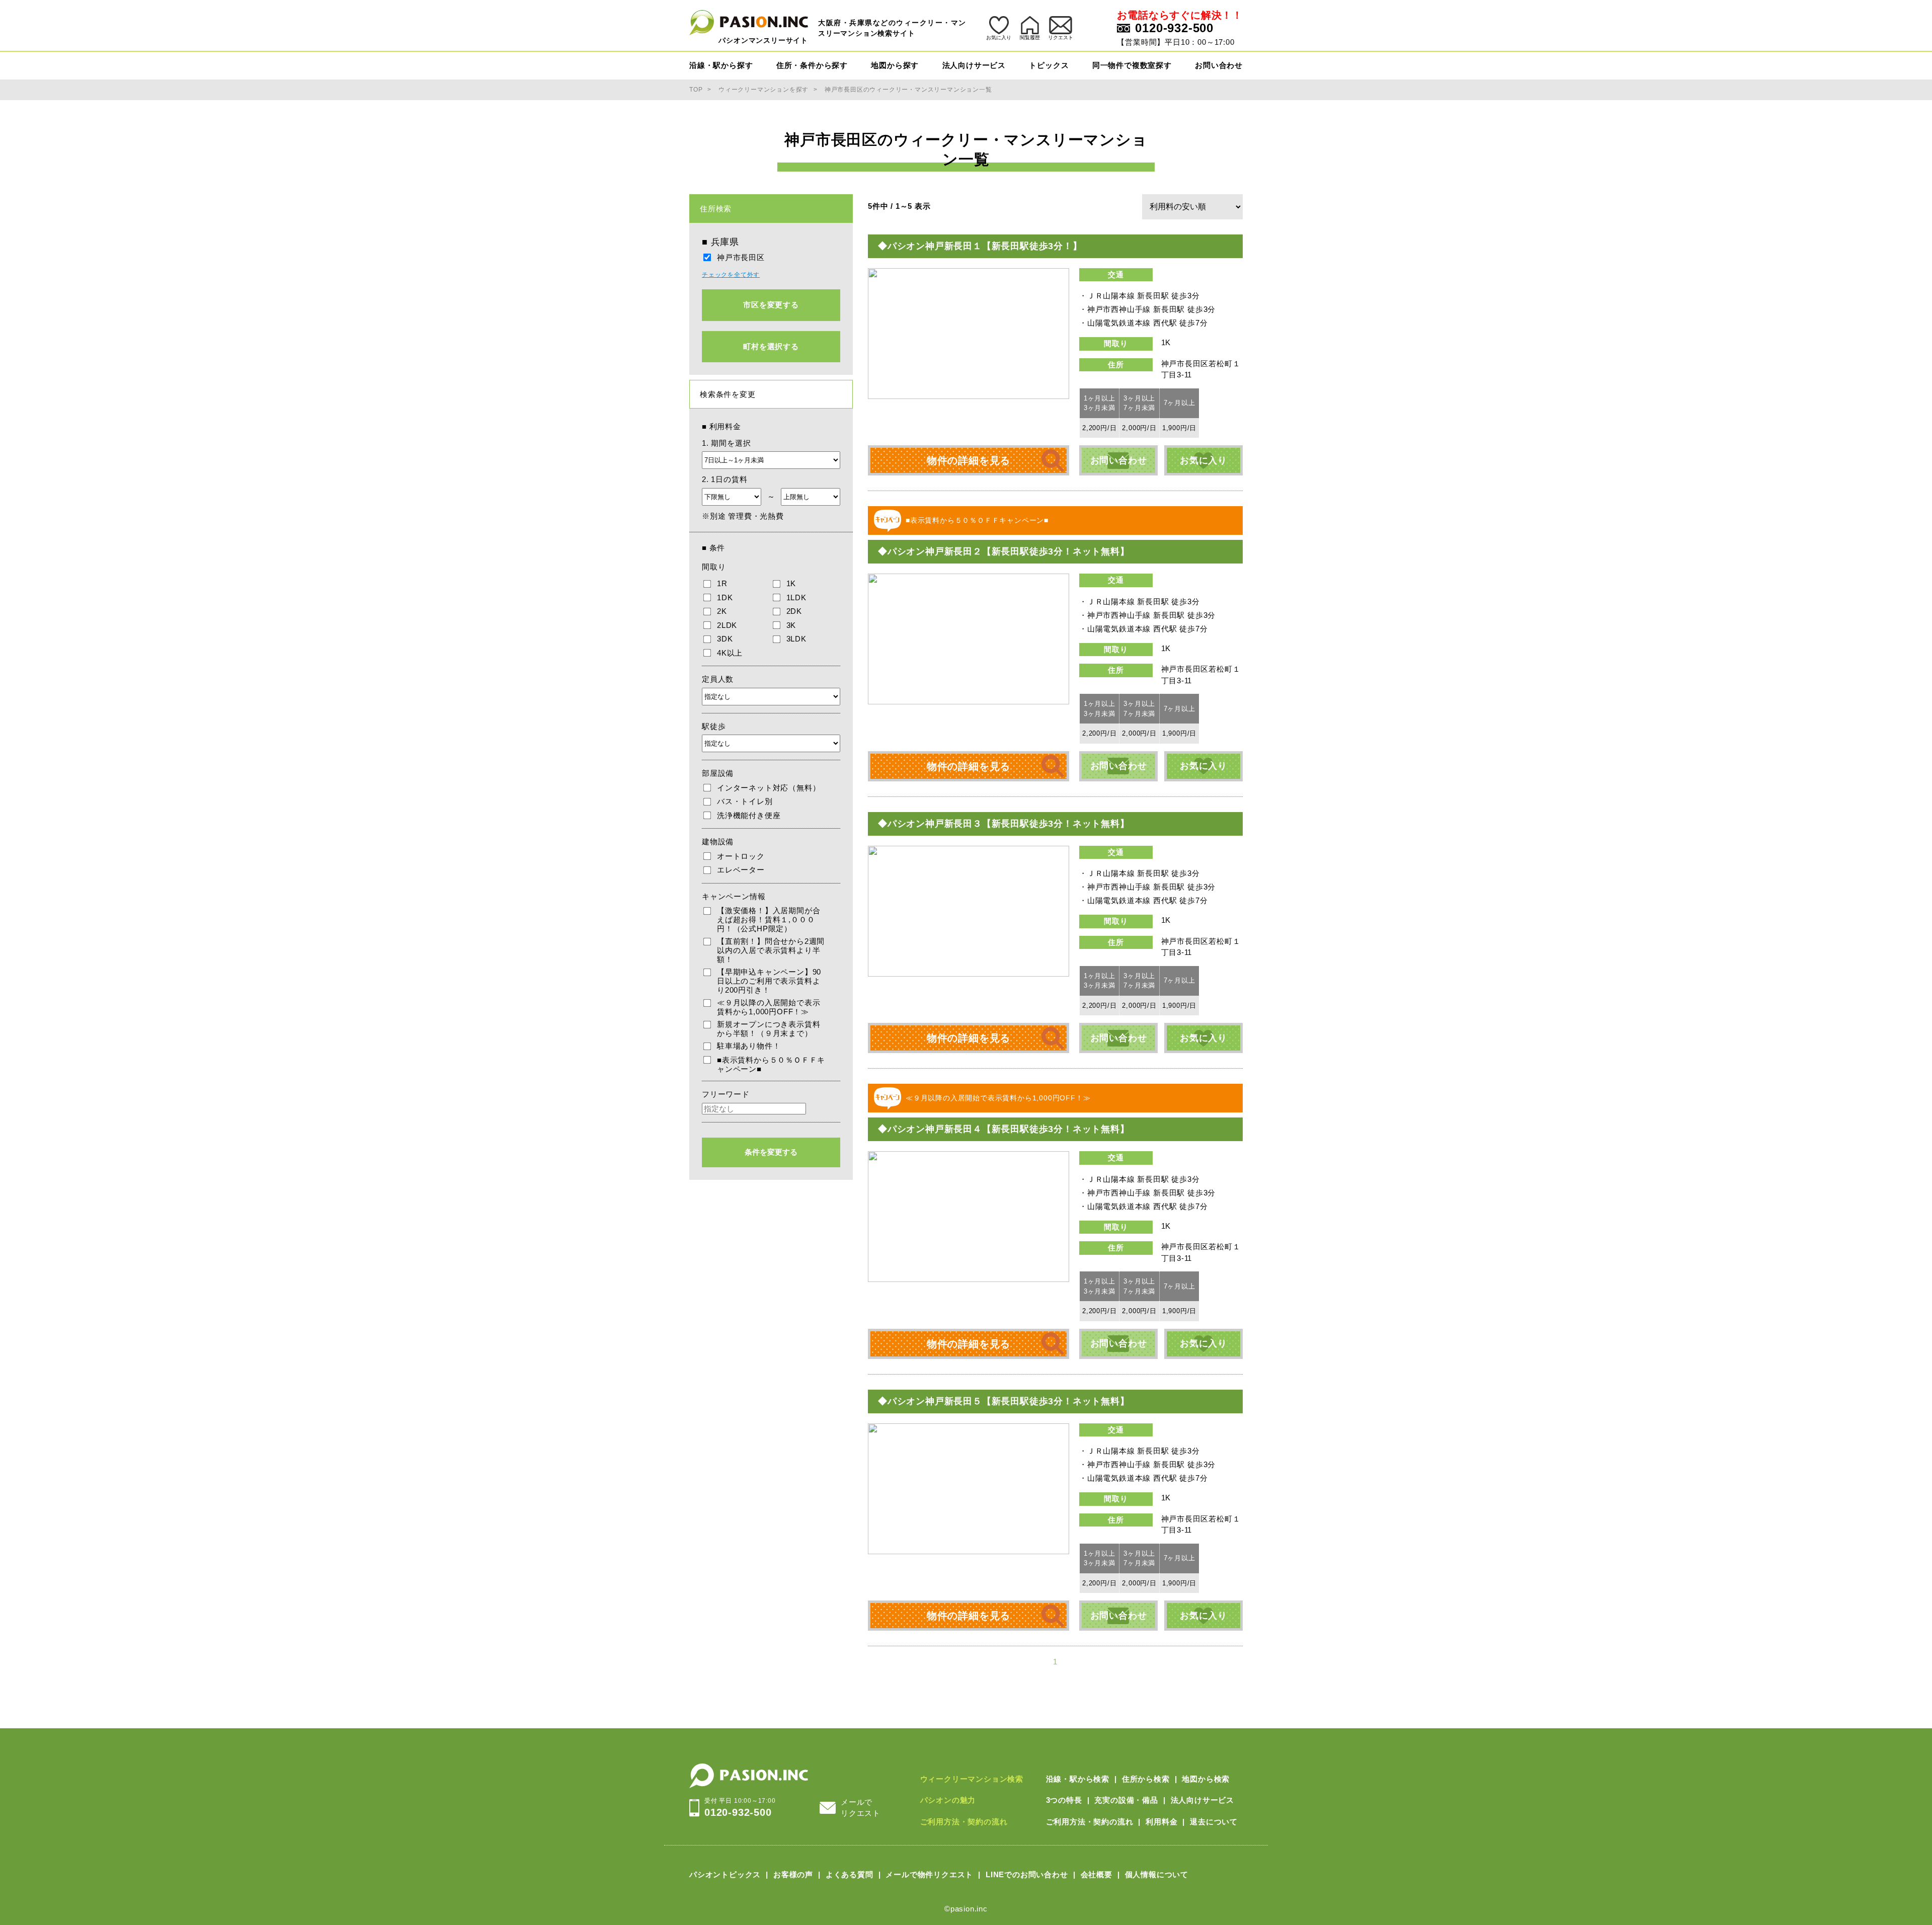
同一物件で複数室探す (1132, 65)
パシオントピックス (725, 1874)
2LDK (727, 625)
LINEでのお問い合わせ (1027, 1874)
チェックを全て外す (731, 275)
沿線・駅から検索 (1078, 1779)
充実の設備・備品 (1126, 1800)
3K (791, 625)
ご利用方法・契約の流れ (964, 1822)
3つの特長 (1064, 1800)
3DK (725, 639)
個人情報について (1157, 1874)
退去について (1214, 1822)
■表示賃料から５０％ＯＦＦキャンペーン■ (771, 1064)
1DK (725, 597)
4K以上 (730, 653)
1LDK (796, 597)
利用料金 (1161, 1822)
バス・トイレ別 (745, 801)
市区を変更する (771, 305)
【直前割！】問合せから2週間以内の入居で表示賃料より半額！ (771, 950)
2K (722, 611)
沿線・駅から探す (721, 65)
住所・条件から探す (812, 65)
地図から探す (895, 65)
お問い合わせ (1219, 65)
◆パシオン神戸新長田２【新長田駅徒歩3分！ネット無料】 (1004, 551)
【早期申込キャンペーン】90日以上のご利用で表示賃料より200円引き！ (769, 981)
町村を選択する (771, 346)
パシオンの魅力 (948, 1800)
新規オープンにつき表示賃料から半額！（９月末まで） (769, 1029)
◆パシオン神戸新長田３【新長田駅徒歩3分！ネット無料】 (1004, 824)
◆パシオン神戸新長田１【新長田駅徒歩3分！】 (980, 246)
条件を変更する (771, 1152)
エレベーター (741, 870)
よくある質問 (850, 1874)
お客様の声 (793, 1874)
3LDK (796, 639)
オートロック (741, 856)
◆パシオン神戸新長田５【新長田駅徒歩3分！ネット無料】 (1004, 1401)
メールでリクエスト (861, 1808)
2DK (794, 611)
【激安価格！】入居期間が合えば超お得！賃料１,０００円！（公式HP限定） (769, 919)
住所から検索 (1146, 1779)
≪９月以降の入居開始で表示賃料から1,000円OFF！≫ (769, 1007)
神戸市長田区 (741, 257)
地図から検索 (1206, 1779)
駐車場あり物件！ (749, 1046)
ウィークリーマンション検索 (972, 1779)
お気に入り (1203, 460)
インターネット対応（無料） (769, 788)
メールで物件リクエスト (929, 1874)
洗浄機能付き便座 (749, 815)
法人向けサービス (974, 65)
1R (722, 583)
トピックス (1049, 65)
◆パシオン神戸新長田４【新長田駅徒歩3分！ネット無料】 (1004, 1129)
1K (791, 583)
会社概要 (1097, 1874)
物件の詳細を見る (969, 460)
